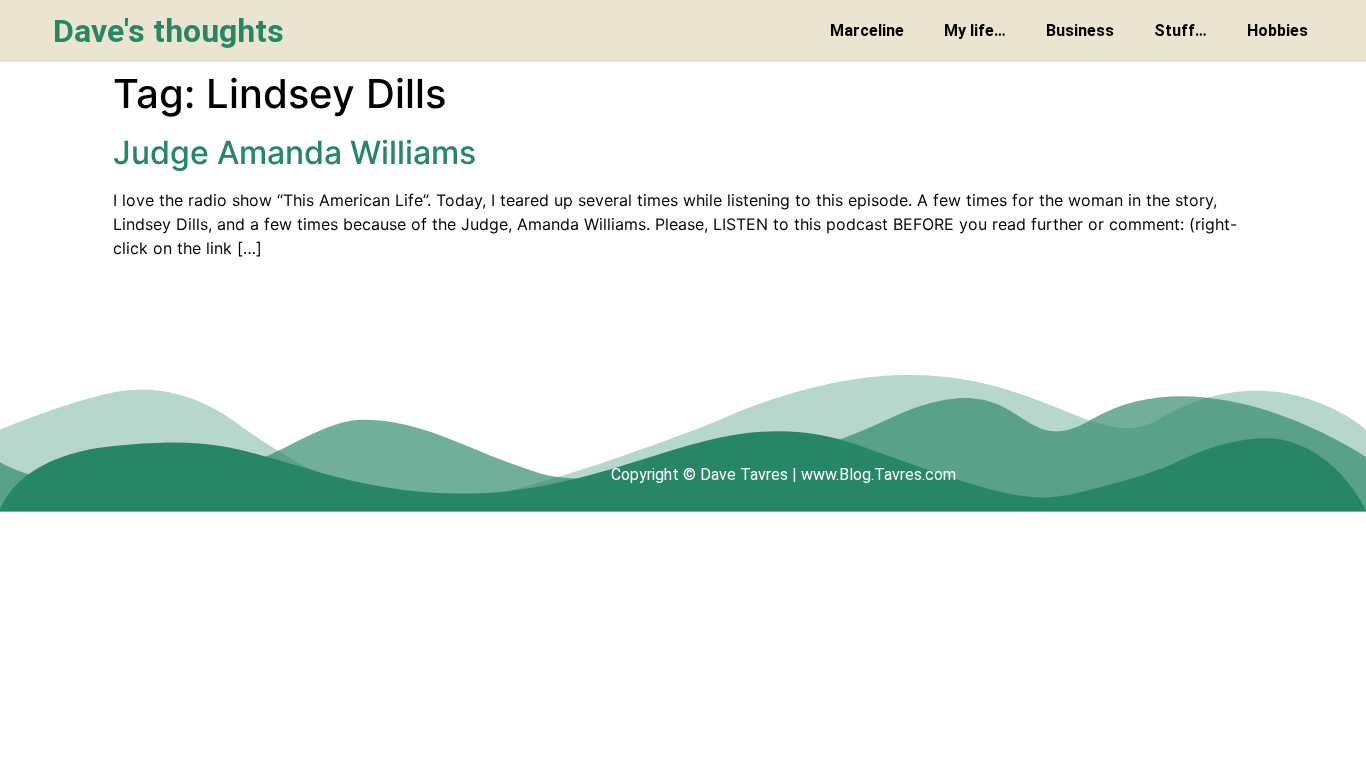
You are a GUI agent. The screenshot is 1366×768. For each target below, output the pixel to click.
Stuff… (1180, 30)
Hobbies (1277, 30)
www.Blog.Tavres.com (878, 474)
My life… (975, 30)
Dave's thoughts (168, 31)
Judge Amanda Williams (294, 152)
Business (1080, 30)
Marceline (867, 30)
